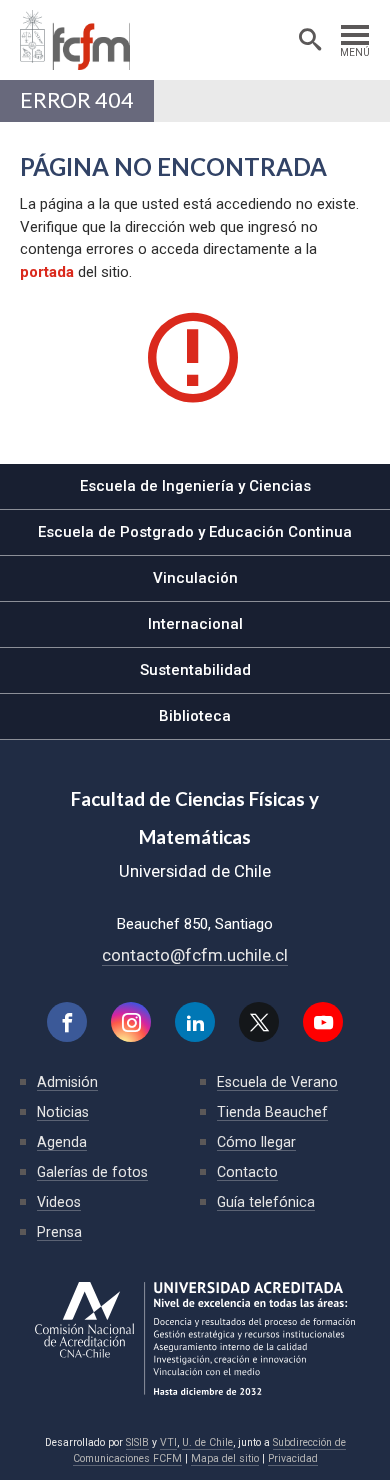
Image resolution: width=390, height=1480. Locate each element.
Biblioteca (195, 716)
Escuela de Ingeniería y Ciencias (195, 486)
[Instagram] (131, 1022)
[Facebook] (67, 1022)
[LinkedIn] (195, 1022)
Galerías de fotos (92, 1172)
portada (47, 272)
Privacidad (293, 1458)
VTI (168, 1442)
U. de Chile (207, 1442)
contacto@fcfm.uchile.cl (195, 955)
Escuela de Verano (277, 1082)
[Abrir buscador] (310, 40)
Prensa (59, 1232)
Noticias (63, 1112)
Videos (59, 1202)
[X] (259, 1022)
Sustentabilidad (195, 670)
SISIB (137, 1442)
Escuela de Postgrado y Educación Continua (195, 532)
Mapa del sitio (225, 1458)
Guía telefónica (266, 1202)
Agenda (62, 1142)
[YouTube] (323, 1022)
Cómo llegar (256, 1142)
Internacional (195, 624)
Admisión (67, 1082)
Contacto (247, 1172)
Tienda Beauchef (272, 1112)
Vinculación (195, 578)
